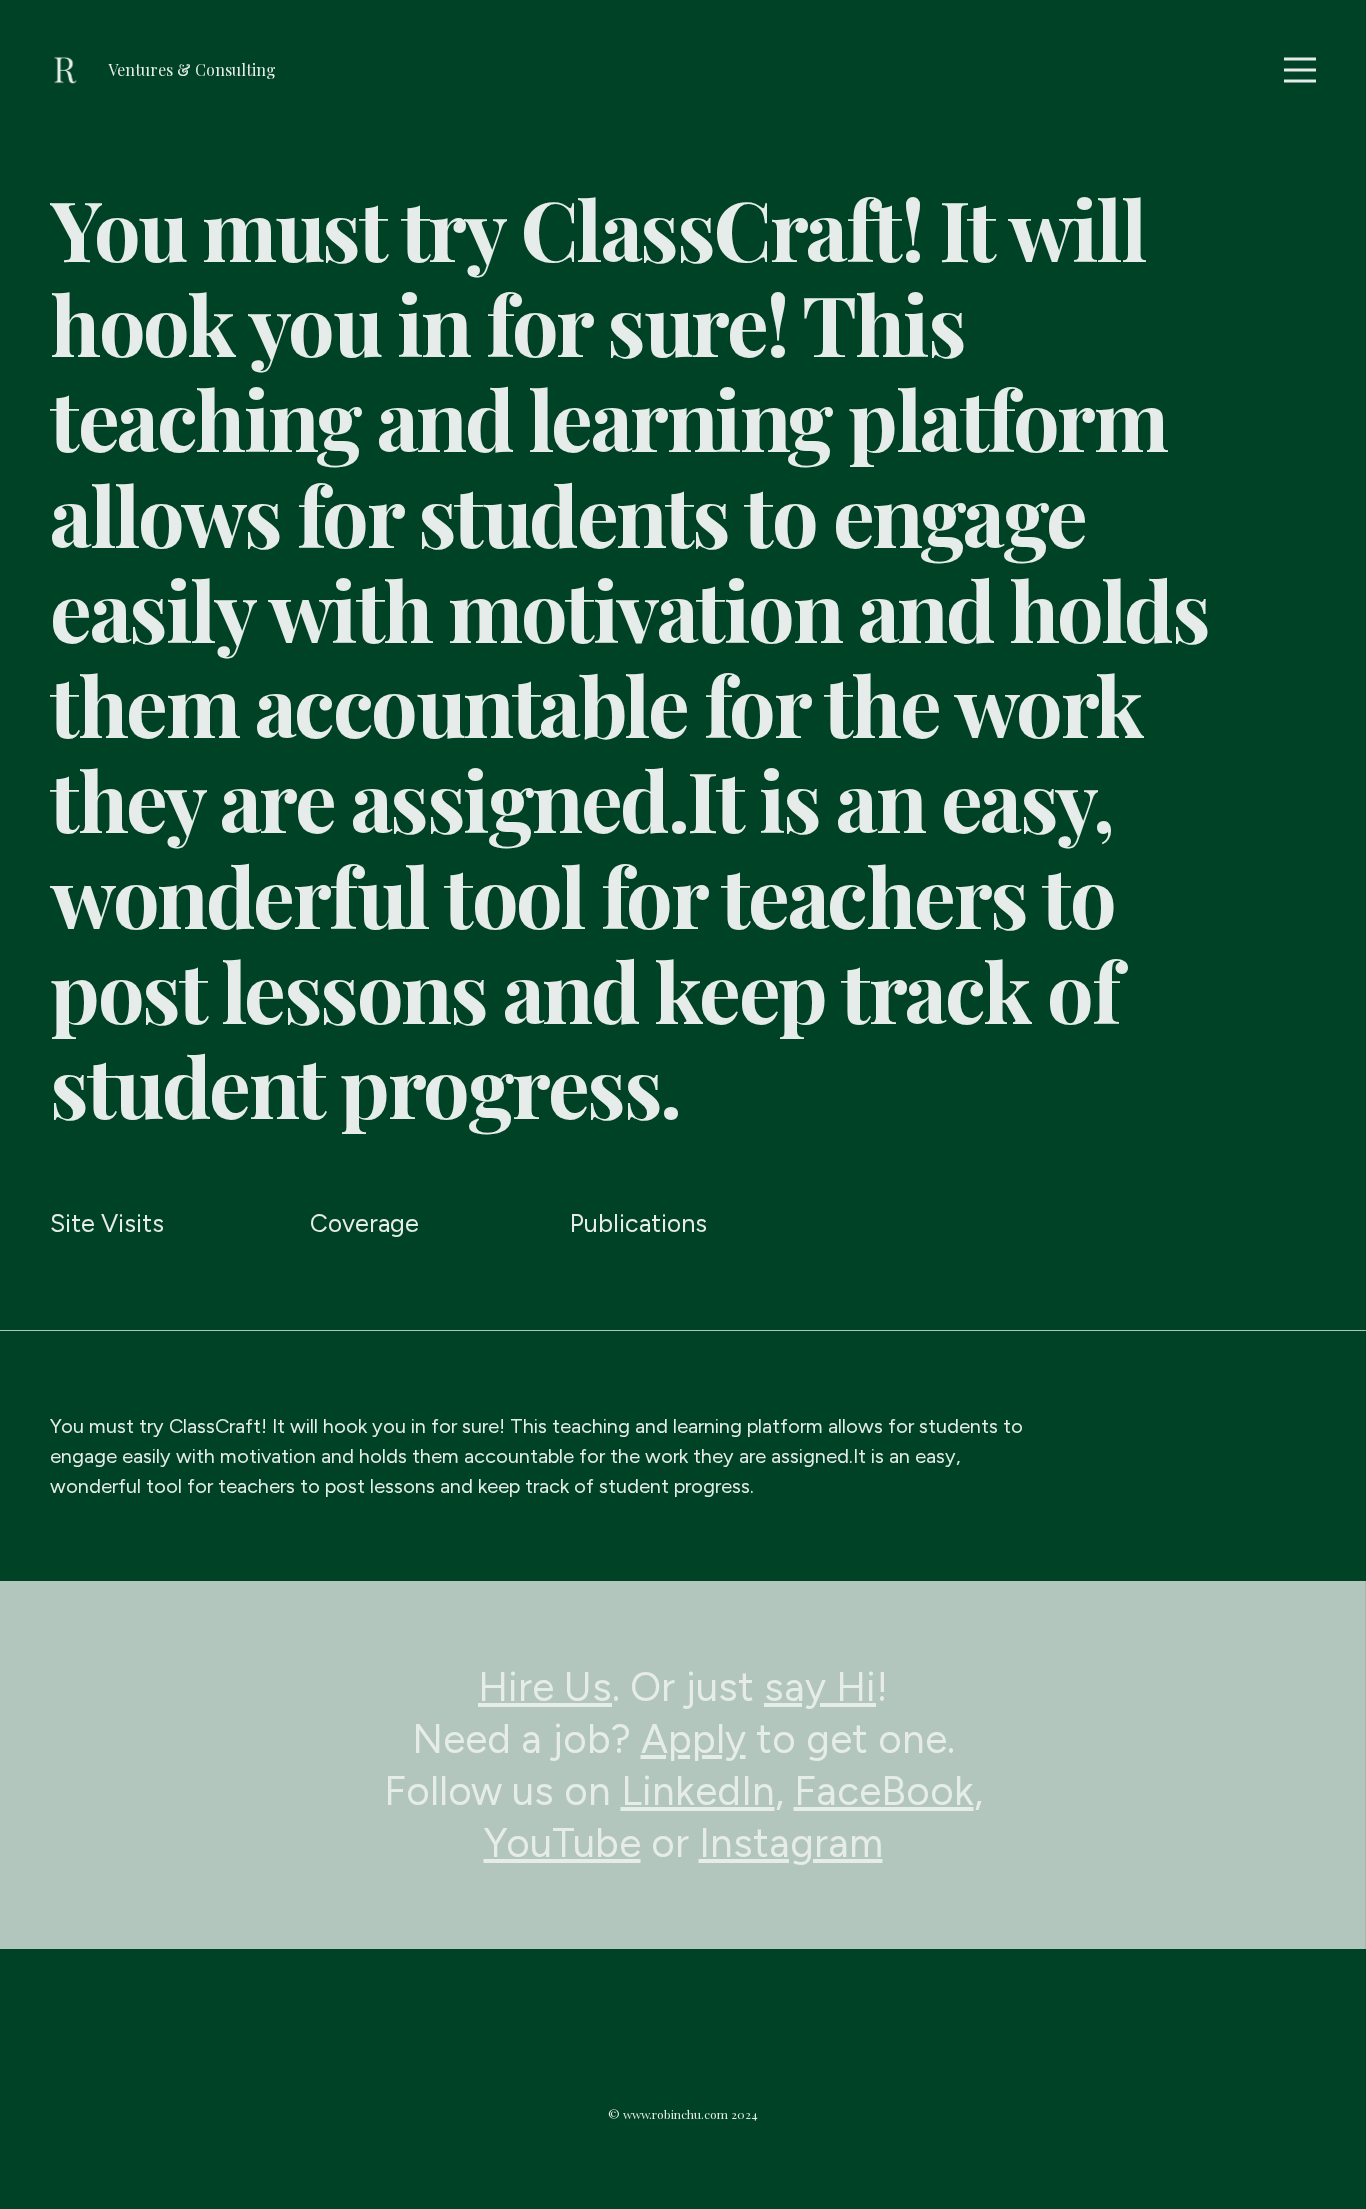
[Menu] (1300, 70)
